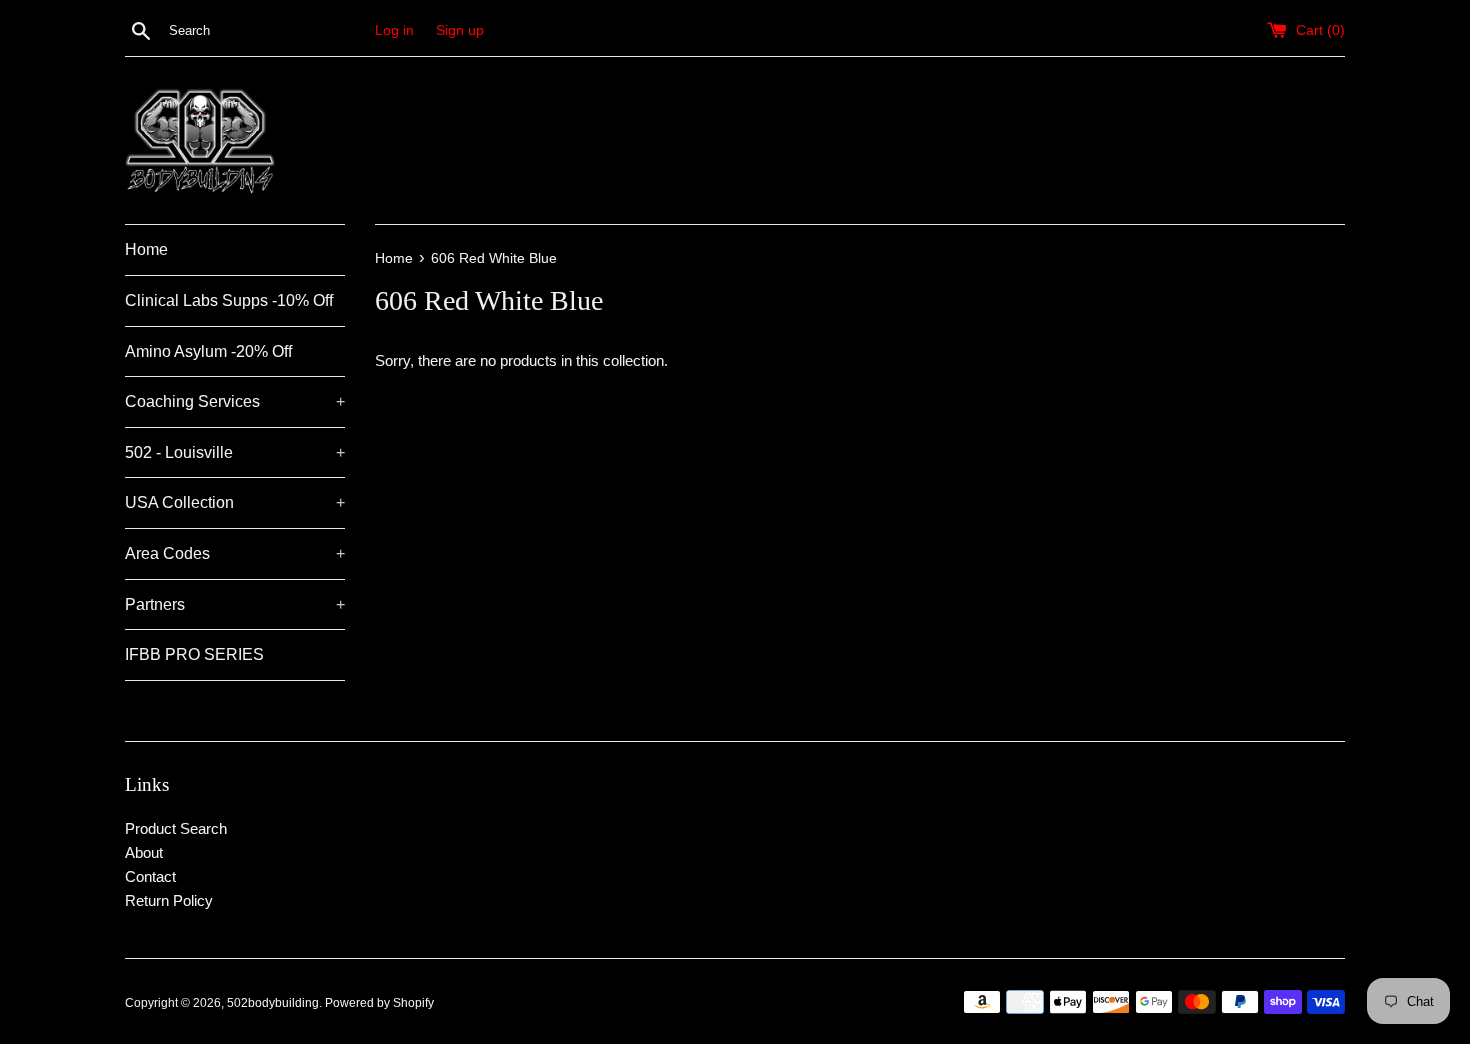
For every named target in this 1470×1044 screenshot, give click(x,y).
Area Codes (235, 553)
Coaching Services (235, 401)
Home (146, 249)
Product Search (176, 828)
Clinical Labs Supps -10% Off (229, 300)
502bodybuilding (273, 1003)
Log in (394, 30)
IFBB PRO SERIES (194, 654)
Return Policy (169, 900)
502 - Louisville (235, 452)
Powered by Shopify (379, 1003)
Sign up (460, 30)
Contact (150, 876)
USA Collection (235, 502)
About (144, 852)
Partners (235, 604)
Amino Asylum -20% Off (208, 351)
